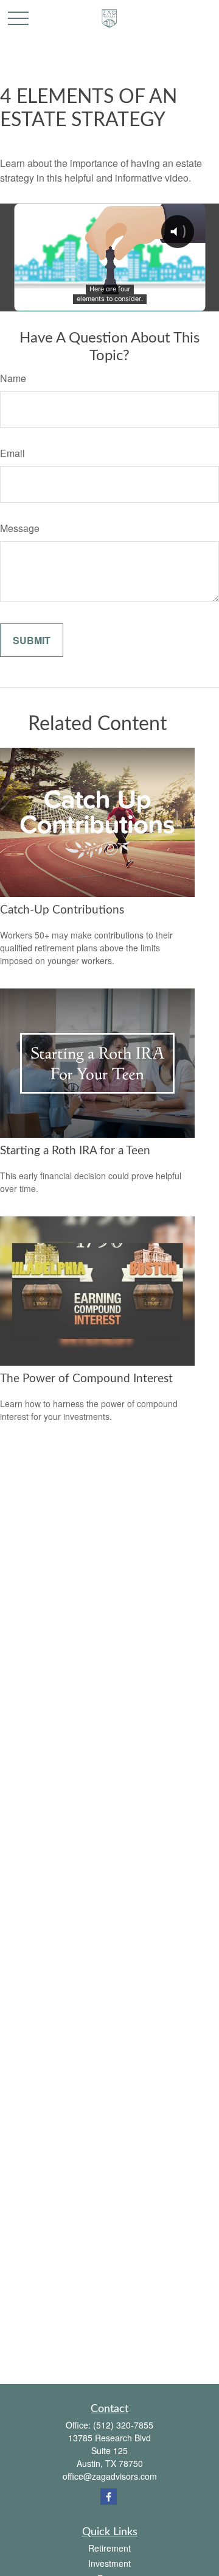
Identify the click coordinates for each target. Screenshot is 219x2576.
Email (12, 453)
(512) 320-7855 (123, 2425)
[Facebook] (109, 2496)
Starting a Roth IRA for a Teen (75, 1151)
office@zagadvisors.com (110, 2476)
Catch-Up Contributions (62, 910)
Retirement (109, 2548)
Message (20, 528)
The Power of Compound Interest (86, 1379)
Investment (109, 2563)
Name (13, 378)
